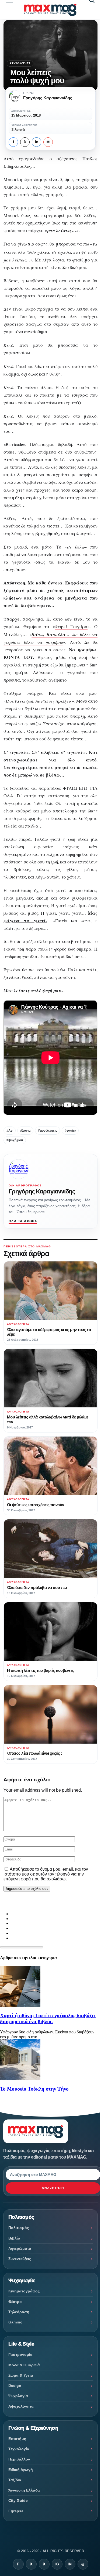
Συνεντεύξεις (20, 2259)
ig (57, 2564)
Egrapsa (16, 2511)
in (37, 142)
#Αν (10, 1131)
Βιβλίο (14, 2238)
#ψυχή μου (15, 1140)
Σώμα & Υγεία (21, 2375)
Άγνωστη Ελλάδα (24, 2490)
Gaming (15, 2322)
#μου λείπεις (48, 1131)
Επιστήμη (17, 2439)
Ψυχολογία (18, 2396)
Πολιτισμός (19, 2228)
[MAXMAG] (50, 10)
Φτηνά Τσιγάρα (71, 627)
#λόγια (25, 1131)
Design (15, 2386)
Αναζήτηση (53, 2188)
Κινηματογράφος (24, 2291)
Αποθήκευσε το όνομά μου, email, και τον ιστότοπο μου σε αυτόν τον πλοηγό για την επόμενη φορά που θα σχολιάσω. (46, 1874)
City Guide (18, 2500)
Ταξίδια (15, 2480)
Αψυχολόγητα (20, 63)
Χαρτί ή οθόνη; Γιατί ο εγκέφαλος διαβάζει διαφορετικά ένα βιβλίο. (48, 2018)
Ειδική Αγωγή (21, 2470)
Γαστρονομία (20, 2354)
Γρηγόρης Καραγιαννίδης (42, 1191)
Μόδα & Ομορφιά (24, 2365)
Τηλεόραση (19, 2312)
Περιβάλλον (19, 2459)
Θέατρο (15, 2302)
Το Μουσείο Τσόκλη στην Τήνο (34, 2089)
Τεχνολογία (19, 2449)
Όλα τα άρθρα (23, 1221)
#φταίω (70, 1131)
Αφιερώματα (20, 2248)
